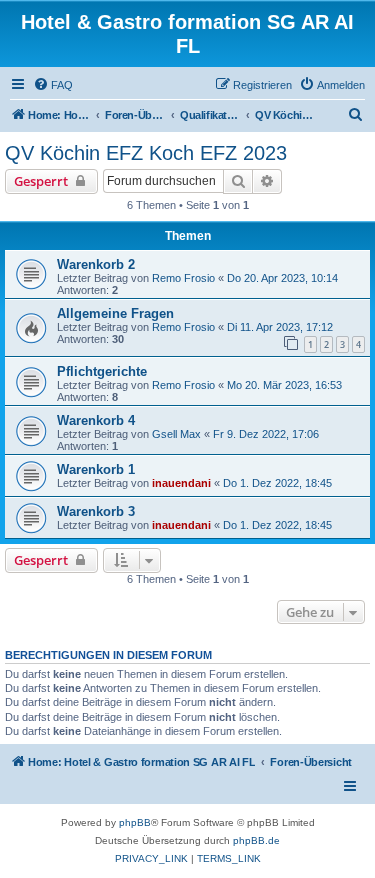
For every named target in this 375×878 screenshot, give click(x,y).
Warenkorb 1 (96, 469)
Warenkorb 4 (96, 420)
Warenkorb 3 (96, 511)
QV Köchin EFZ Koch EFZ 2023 (146, 153)
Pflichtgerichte (102, 371)
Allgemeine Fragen (115, 313)
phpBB (135, 822)
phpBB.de (256, 840)
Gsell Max (176, 434)
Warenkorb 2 (96, 264)
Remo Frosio (183, 278)
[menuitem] (53, 85)
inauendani (181, 483)
